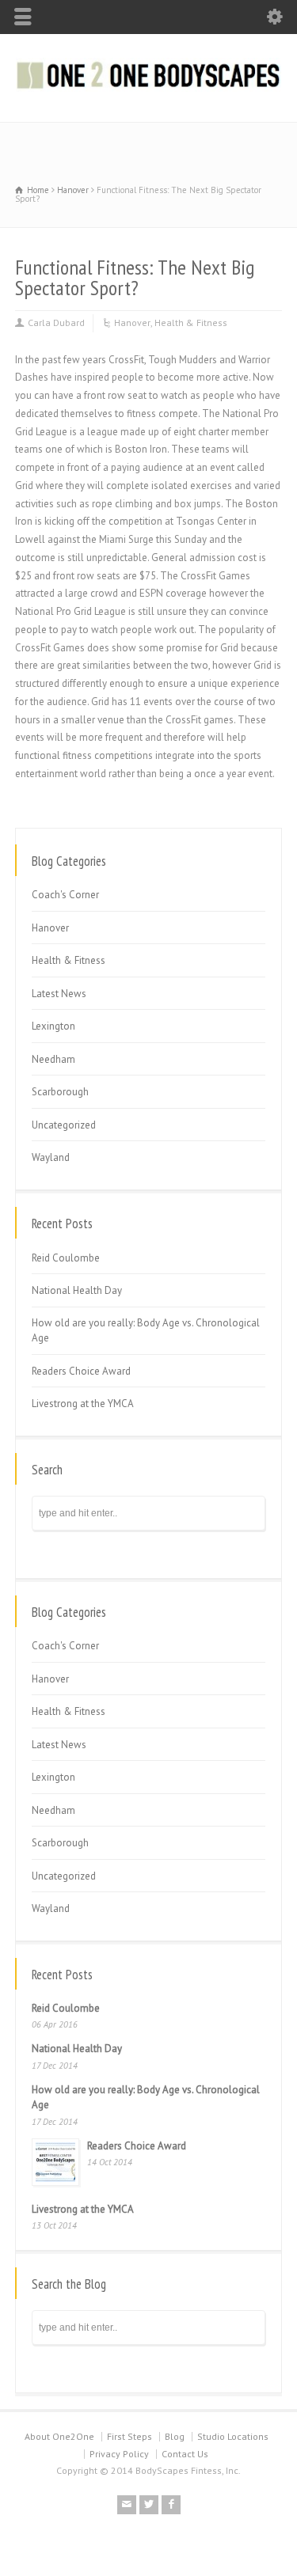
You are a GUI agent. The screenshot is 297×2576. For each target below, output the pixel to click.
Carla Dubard (56, 322)
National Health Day (77, 1290)
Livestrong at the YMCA (83, 1404)
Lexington (53, 1026)
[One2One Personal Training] (148, 88)
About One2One (59, 2436)
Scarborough (60, 1092)
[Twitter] (149, 2505)
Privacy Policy (119, 2454)
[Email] (127, 2505)
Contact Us (185, 2454)
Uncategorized (64, 1125)
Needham (53, 1059)
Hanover (132, 322)
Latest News (59, 994)
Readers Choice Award (81, 1371)
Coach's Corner (65, 895)
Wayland (51, 1157)
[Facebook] (171, 2505)
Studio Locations (233, 2436)
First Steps (129, 2436)
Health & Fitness (191, 322)
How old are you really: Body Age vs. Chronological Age (146, 1331)
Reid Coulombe (66, 1258)
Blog (175, 2436)
